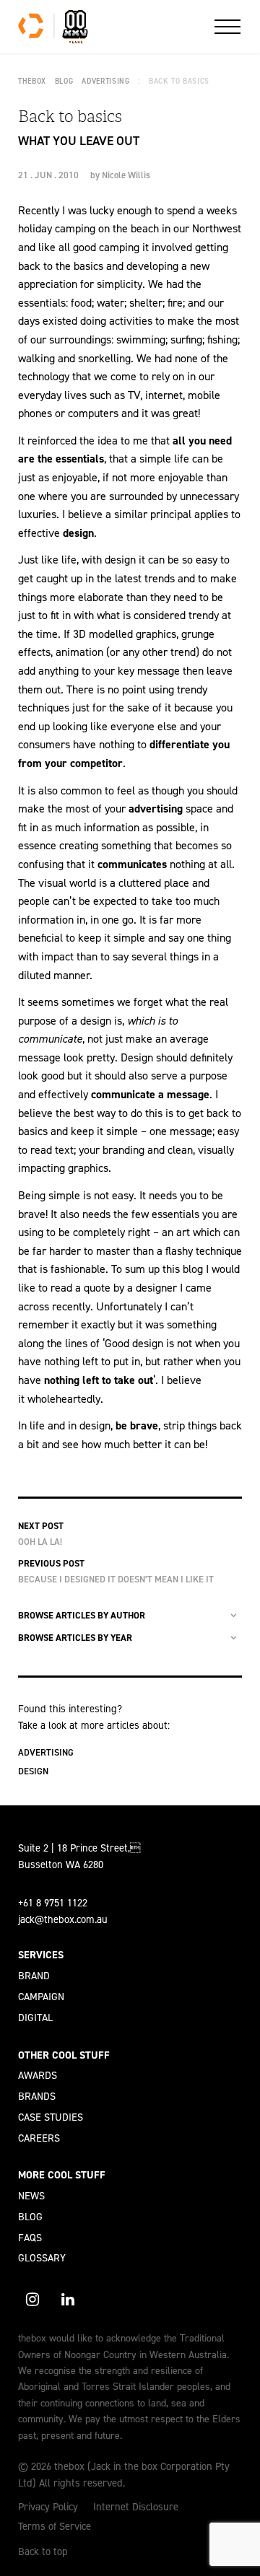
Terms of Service (55, 2526)
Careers (39, 2138)
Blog (30, 2217)
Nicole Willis (126, 175)
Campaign (41, 1997)
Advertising (46, 1752)
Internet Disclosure (136, 2507)
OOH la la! (40, 1542)
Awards (38, 2075)
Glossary (42, 2258)
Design (33, 1771)
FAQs (30, 2238)
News (31, 2196)
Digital (35, 2018)
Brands (37, 2096)
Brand (34, 1976)
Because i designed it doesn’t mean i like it (116, 1579)
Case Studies (51, 2117)
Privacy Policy (48, 2507)
